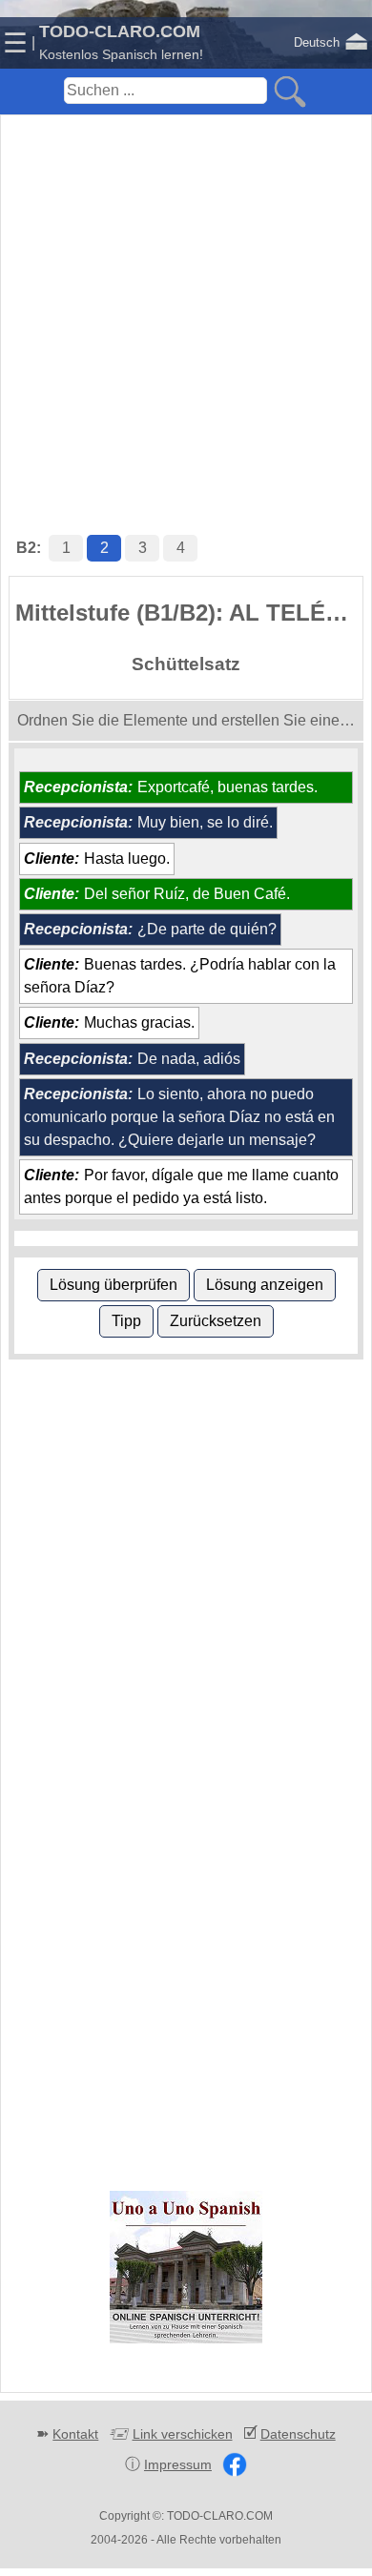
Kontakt (75, 2434)
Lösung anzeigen (265, 1285)
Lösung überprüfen (114, 1285)
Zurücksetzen (216, 1321)
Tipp (126, 1321)
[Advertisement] (186, 305)
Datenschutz (298, 2434)
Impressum (178, 2464)
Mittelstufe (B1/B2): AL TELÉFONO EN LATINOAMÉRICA (189, 613)
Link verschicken (183, 2434)
